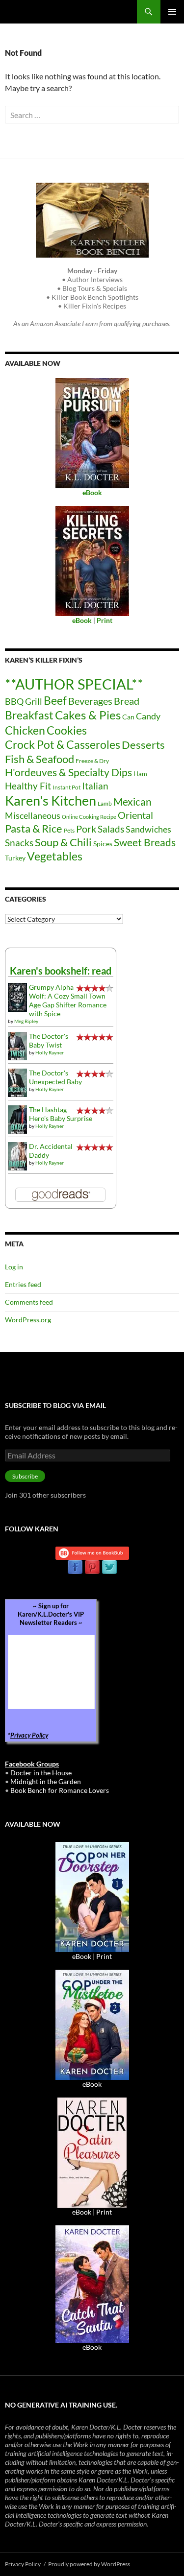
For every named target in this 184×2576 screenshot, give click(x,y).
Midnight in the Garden (46, 1781)
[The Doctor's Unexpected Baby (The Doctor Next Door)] (17, 1082)
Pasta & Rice (34, 828)
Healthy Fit (28, 786)
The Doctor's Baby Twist (49, 1040)
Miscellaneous (33, 815)
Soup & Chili (63, 842)
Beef (55, 701)
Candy (148, 716)
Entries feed (23, 1284)
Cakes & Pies (88, 715)
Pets (69, 830)
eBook (82, 1956)
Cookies (67, 730)
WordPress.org (28, 1320)
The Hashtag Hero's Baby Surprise (61, 1114)
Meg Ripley (26, 1021)
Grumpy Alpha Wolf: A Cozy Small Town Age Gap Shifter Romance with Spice (68, 1000)
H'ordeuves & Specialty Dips (68, 772)
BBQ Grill (24, 702)
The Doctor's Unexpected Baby (55, 1077)
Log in (14, 1267)
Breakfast (29, 715)
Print (104, 1956)
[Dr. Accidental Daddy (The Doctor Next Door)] (17, 1156)
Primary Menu (172, 12)
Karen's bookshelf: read (61, 971)
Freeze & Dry (92, 761)
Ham (140, 774)
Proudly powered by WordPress (89, 2564)
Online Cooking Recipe (89, 817)
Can (128, 717)
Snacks (19, 843)
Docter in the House (41, 1773)
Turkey (15, 858)
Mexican (132, 801)
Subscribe (25, 1476)
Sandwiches (148, 829)
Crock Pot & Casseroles (63, 744)
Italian (95, 786)
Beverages (90, 701)
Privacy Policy (29, 1735)
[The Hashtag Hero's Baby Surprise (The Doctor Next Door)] (17, 1119)
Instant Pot (66, 787)
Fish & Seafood (39, 759)
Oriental (135, 815)
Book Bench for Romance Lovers (60, 1790)
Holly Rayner (50, 1052)
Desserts (143, 745)
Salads (111, 829)
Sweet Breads (145, 842)
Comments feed (29, 1302)
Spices (103, 844)
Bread (127, 701)
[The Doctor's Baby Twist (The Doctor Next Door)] (17, 1045)
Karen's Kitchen (51, 800)
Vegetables (55, 856)
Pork (86, 829)
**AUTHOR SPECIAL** (74, 684)
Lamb (105, 803)
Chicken (25, 730)
